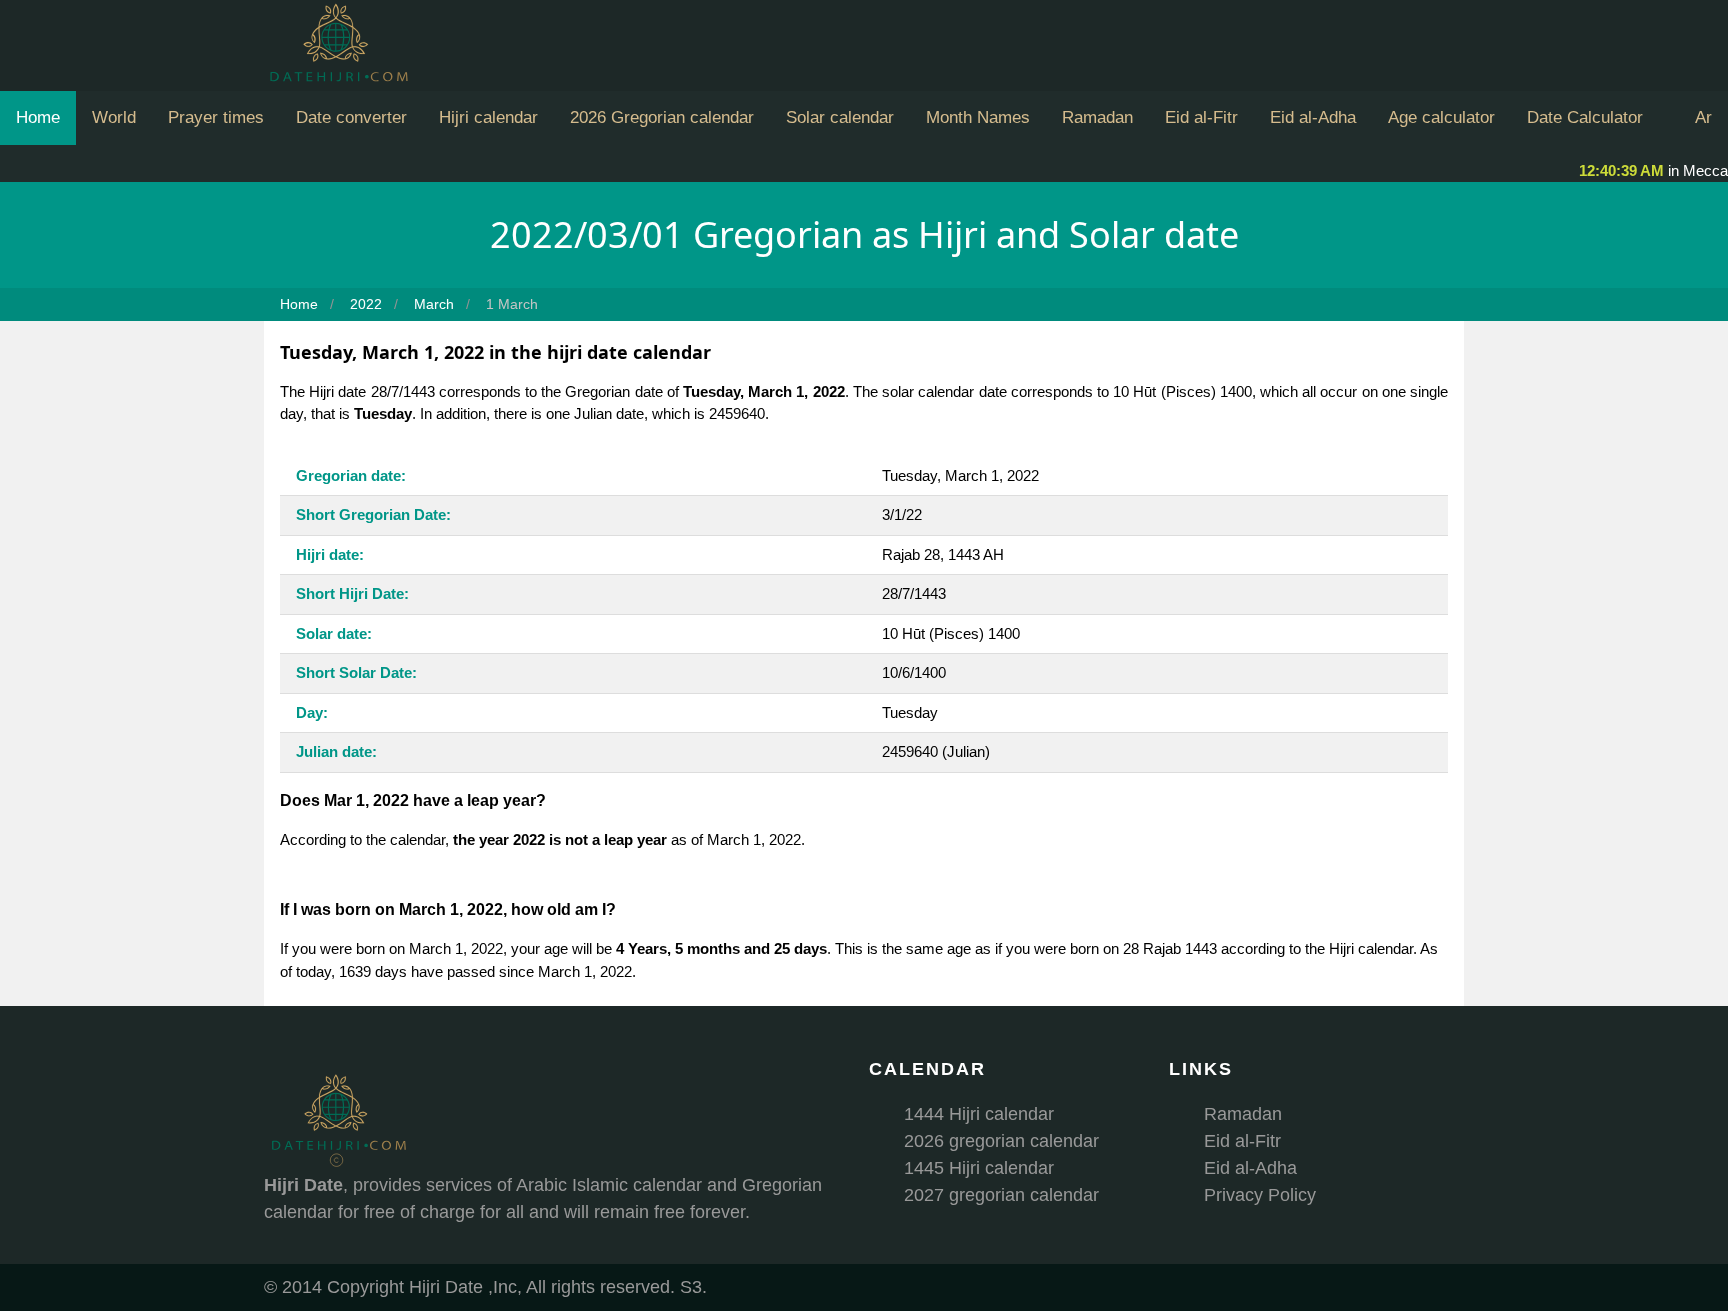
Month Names (978, 117)
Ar (1703, 117)
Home (38, 117)
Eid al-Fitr (1201, 117)
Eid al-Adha (1313, 117)
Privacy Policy (1260, 1195)
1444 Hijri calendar (979, 1114)
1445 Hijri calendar (979, 1168)
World (114, 117)
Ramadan (1097, 117)
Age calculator (1441, 117)
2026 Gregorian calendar (662, 117)
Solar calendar (840, 117)
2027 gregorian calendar (1001, 1195)
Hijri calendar (488, 117)
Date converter (351, 117)
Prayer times (216, 117)
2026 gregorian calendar (1001, 1141)
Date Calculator (1585, 117)
